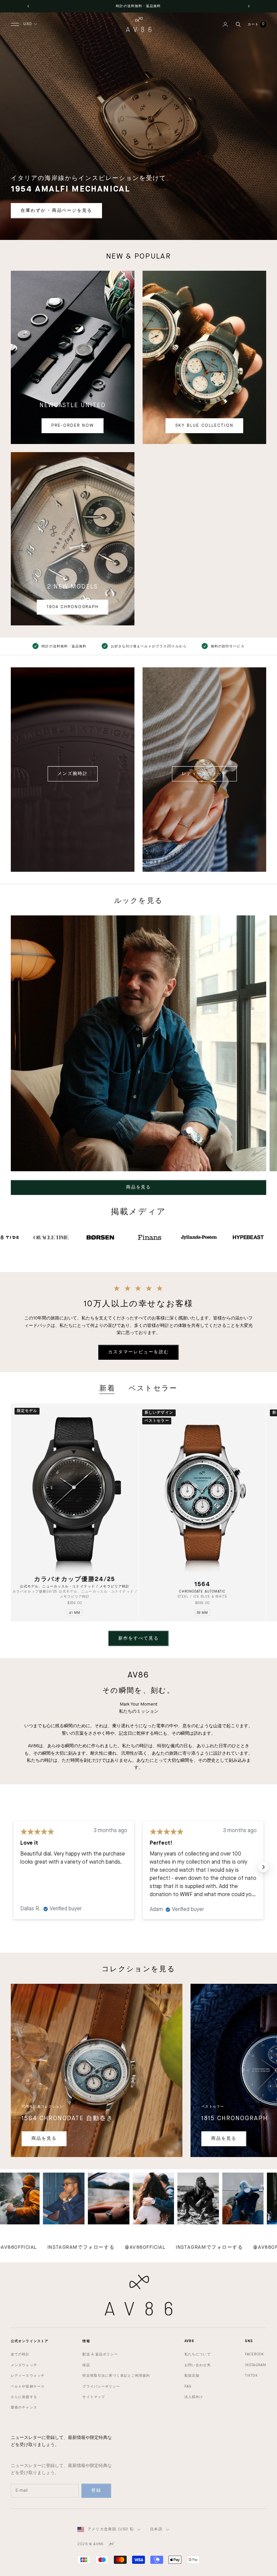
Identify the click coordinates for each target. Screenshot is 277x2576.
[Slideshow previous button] (14, 1867)
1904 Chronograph (72, 607)
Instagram (256, 2365)
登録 (96, 2491)
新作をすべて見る (138, 1638)
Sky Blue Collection (204, 426)
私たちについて (198, 2354)
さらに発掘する (24, 2397)
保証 (86, 2365)
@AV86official (81, 2248)
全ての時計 (20, 2354)
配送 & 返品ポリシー (100, 2354)
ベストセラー (153, 1389)
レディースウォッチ (205, 774)
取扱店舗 (192, 2376)
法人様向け (194, 2397)
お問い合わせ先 (198, 2365)
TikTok (251, 2376)
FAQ (188, 2386)
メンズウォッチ (24, 2365)
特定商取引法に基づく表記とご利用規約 (116, 2376)
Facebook (254, 2354)
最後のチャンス (24, 2407)
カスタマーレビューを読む (138, 1352)
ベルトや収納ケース (28, 2386)
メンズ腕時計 (73, 774)
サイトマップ (94, 2397)
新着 (107, 1389)
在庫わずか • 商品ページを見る (56, 211)
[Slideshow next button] (263, 1867)
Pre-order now (72, 426)
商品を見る (139, 1187)
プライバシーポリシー (101, 2386)
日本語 (156, 2529)
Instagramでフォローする (145, 2248)
